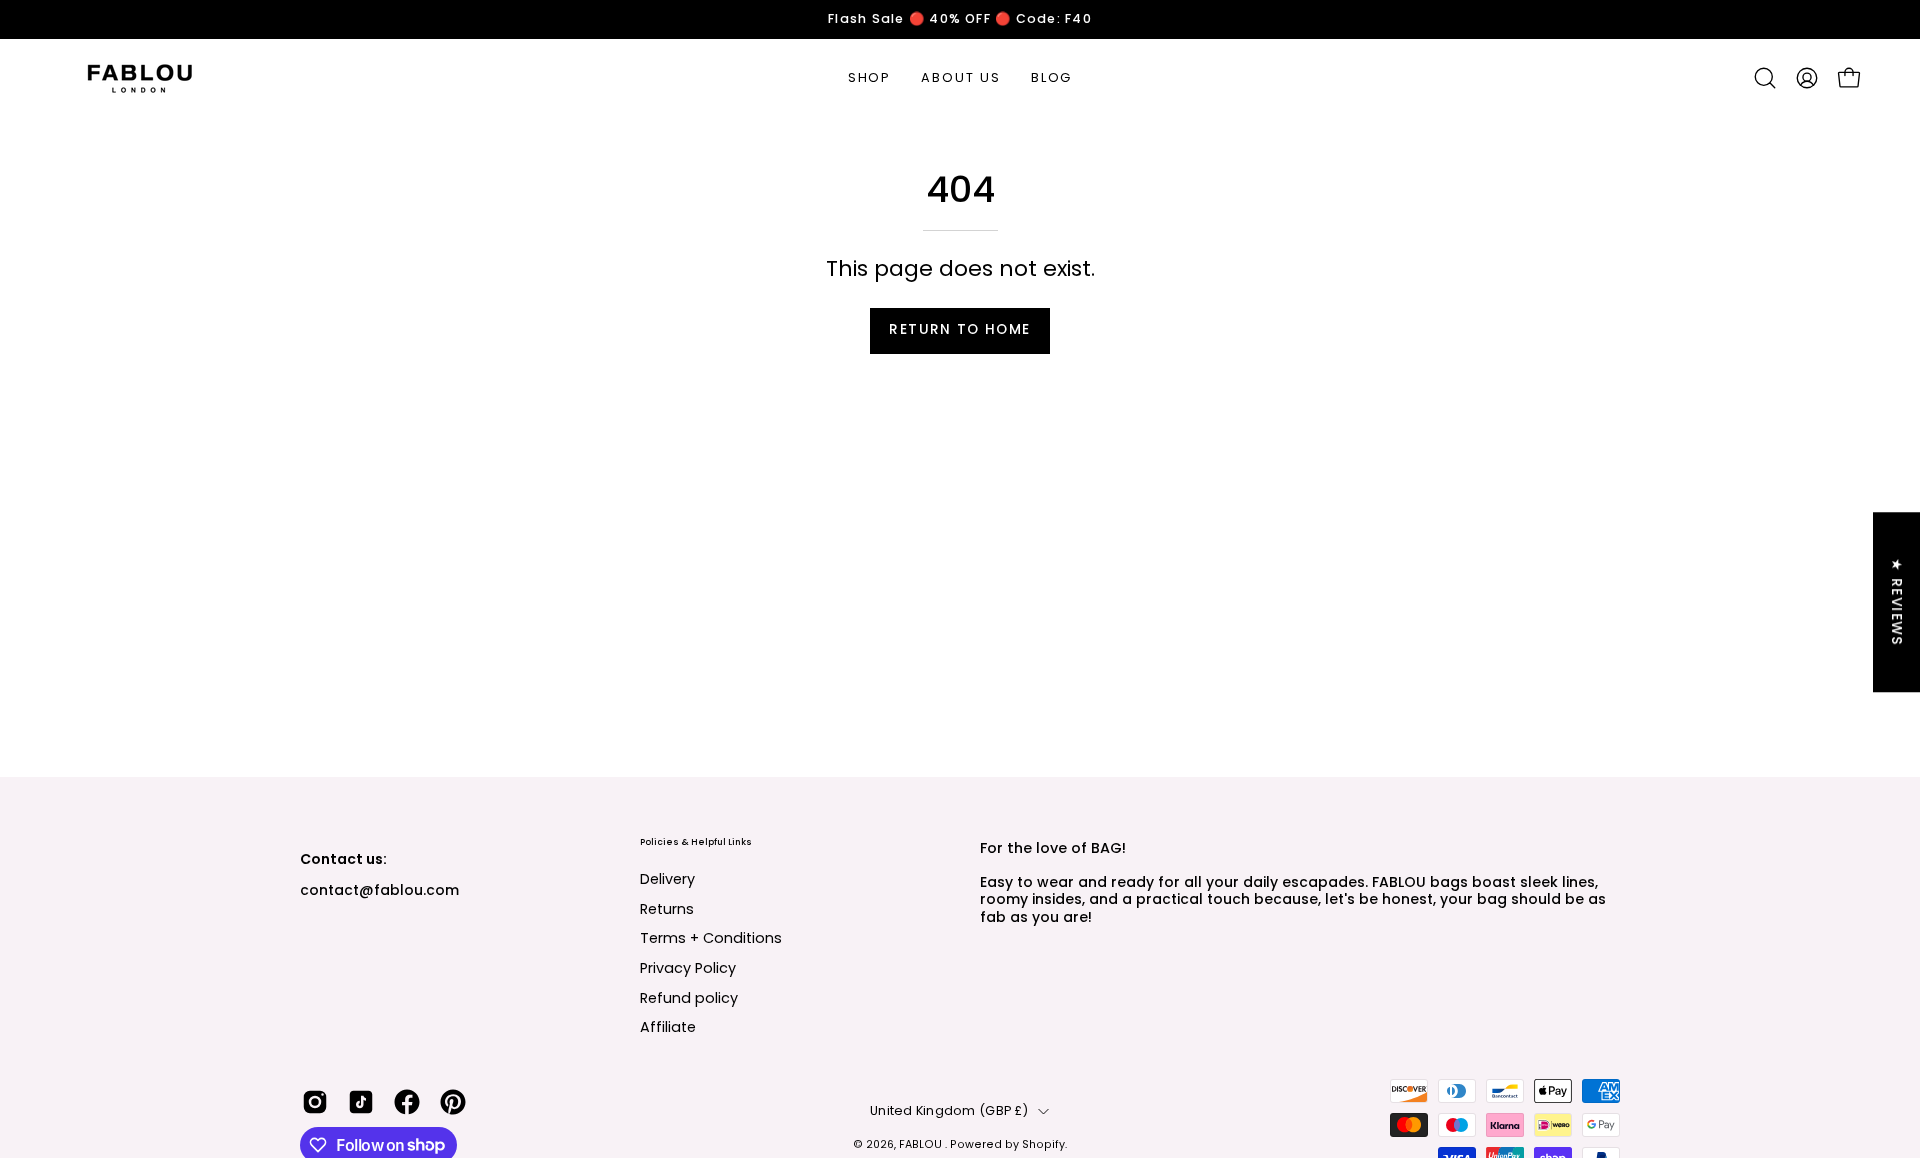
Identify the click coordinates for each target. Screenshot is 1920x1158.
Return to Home (959, 329)
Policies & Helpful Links (696, 842)
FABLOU (922, 1144)
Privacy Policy (688, 968)
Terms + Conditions (711, 938)
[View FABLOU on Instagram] (315, 1102)
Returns (667, 908)
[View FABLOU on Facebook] (407, 1102)
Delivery (667, 879)
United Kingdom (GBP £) (949, 1110)
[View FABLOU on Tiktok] (361, 1102)
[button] (1765, 78)
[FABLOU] (140, 78)
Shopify (1043, 1144)
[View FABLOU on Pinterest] (453, 1102)
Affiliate (668, 1027)
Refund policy (689, 997)
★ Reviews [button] (1896, 602)
